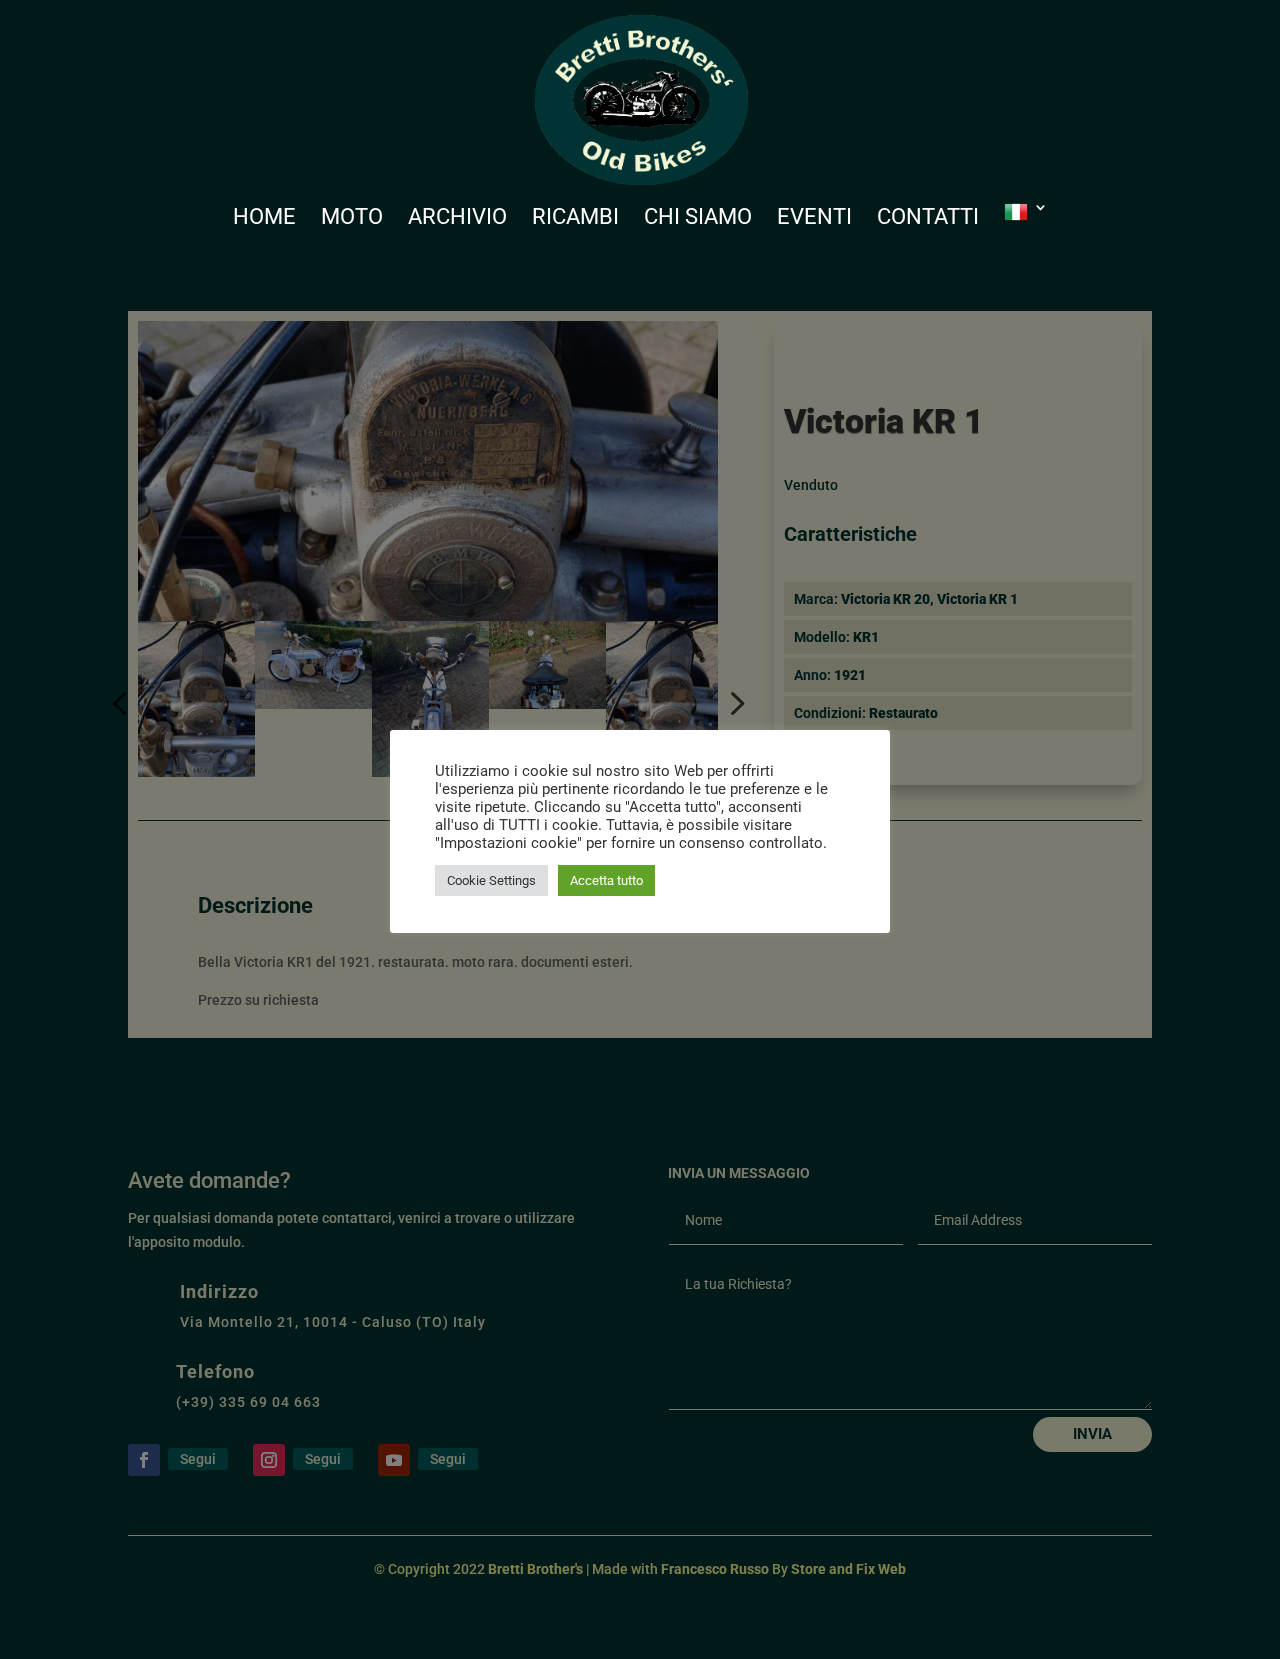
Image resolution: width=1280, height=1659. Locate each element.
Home (264, 219)
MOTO (352, 219)
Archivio (457, 219)
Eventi (814, 219)
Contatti (928, 219)
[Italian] (1026, 230)
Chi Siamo (698, 219)
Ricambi (575, 219)
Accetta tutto (606, 880)
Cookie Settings (491, 880)
